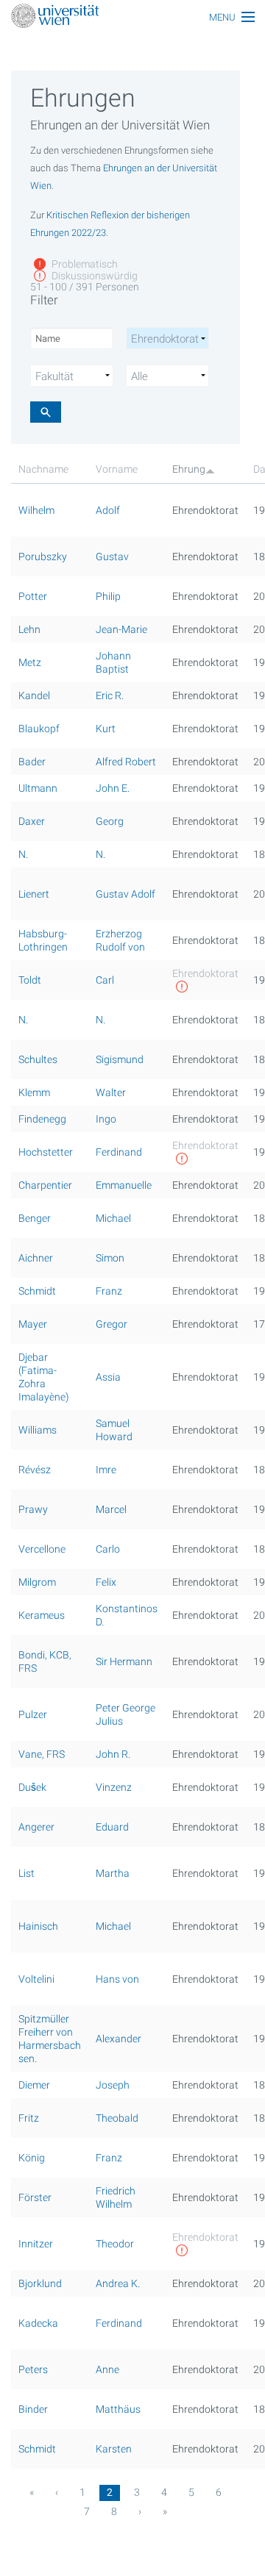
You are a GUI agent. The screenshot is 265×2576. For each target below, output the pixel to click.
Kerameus (42, 1615)
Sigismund (120, 1059)
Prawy (33, 1509)
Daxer (32, 821)
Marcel (111, 1509)
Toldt (30, 980)
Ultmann (38, 788)
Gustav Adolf (126, 894)
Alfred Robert (126, 762)
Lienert (34, 894)
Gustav (112, 557)
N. (23, 854)
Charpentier (45, 1185)
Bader (32, 762)
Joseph (113, 2085)
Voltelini (36, 1979)
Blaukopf (39, 729)
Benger (35, 1218)
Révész (35, 1470)
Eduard (112, 1827)
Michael (113, 1218)
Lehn (29, 629)
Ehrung (189, 469)
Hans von (117, 1979)
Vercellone (42, 1549)
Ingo (106, 1119)
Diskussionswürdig (93, 276)
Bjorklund (40, 2283)
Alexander (119, 2039)
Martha (113, 1873)
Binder (33, 2409)
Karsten (114, 2449)
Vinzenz (114, 1787)
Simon (110, 1258)
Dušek (32, 1787)
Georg (110, 821)
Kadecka (38, 2323)
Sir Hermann (124, 1661)
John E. (113, 788)
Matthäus (118, 2409)
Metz (30, 662)
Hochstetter (46, 1152)
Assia (108, 1377)
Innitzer (36, 2244)
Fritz (29, 2118)
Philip (108, 596)
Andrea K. (118, 2283)
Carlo (108, 1549)
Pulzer (33, 1714)
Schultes (38, 1059)
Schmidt (37, 1291)
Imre (106, 1470)
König (32, 2158)
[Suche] (46, 412)
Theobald (117, 2118)
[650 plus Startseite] (132, 17)
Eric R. (110, 695)
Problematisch (84, 264)
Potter (33, 596)
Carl (105, 980)
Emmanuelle (124, 1185)
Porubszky (43, 557)
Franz (109, 1291)
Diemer (34, 2085)
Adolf (108, 510)
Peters (33, 2369)
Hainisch (38, 1926)
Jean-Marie (121, 629)
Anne (107, 2369)
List (26, 1873)
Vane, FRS (42, 1754)
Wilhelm (36, 510)
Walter (111, 1092)
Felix (106, 1582)
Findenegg (42, 1119)
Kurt (106, 729)
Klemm (34, 1092)
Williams (38, 1430)
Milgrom (37, 1582)
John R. (113, 1754)
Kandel (34, 695)
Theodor (115, 2244)
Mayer (33, 1324)
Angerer (36, 1827)
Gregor (112, 1324)
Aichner (36, 1258)
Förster (35, 2197)
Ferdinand (119, 1152)
